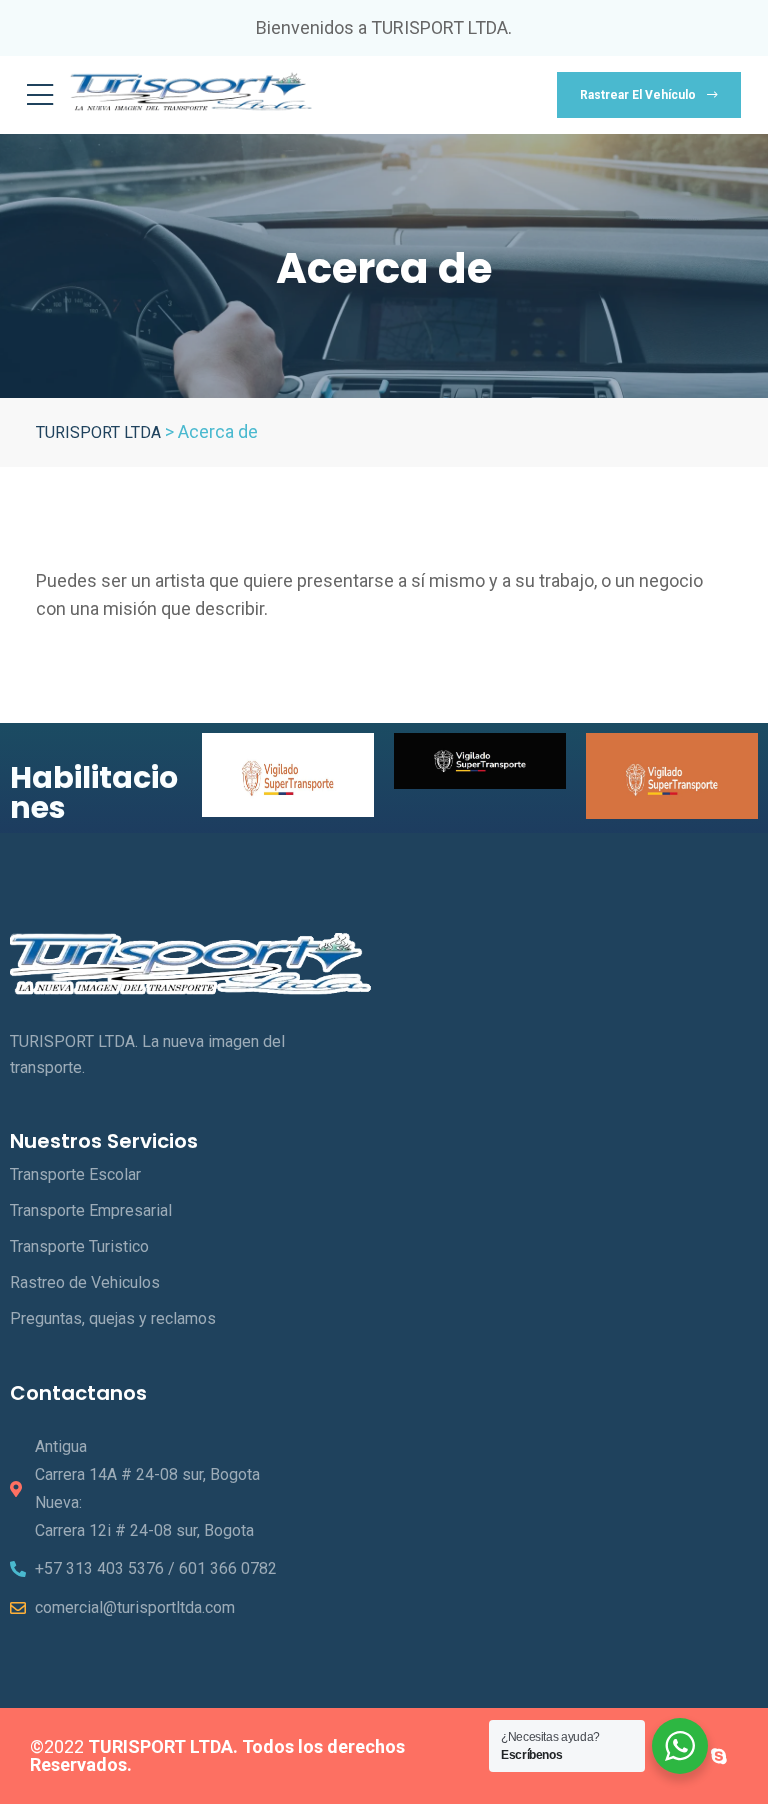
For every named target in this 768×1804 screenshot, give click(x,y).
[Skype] (719, 1756)
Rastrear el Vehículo (639, 95)
